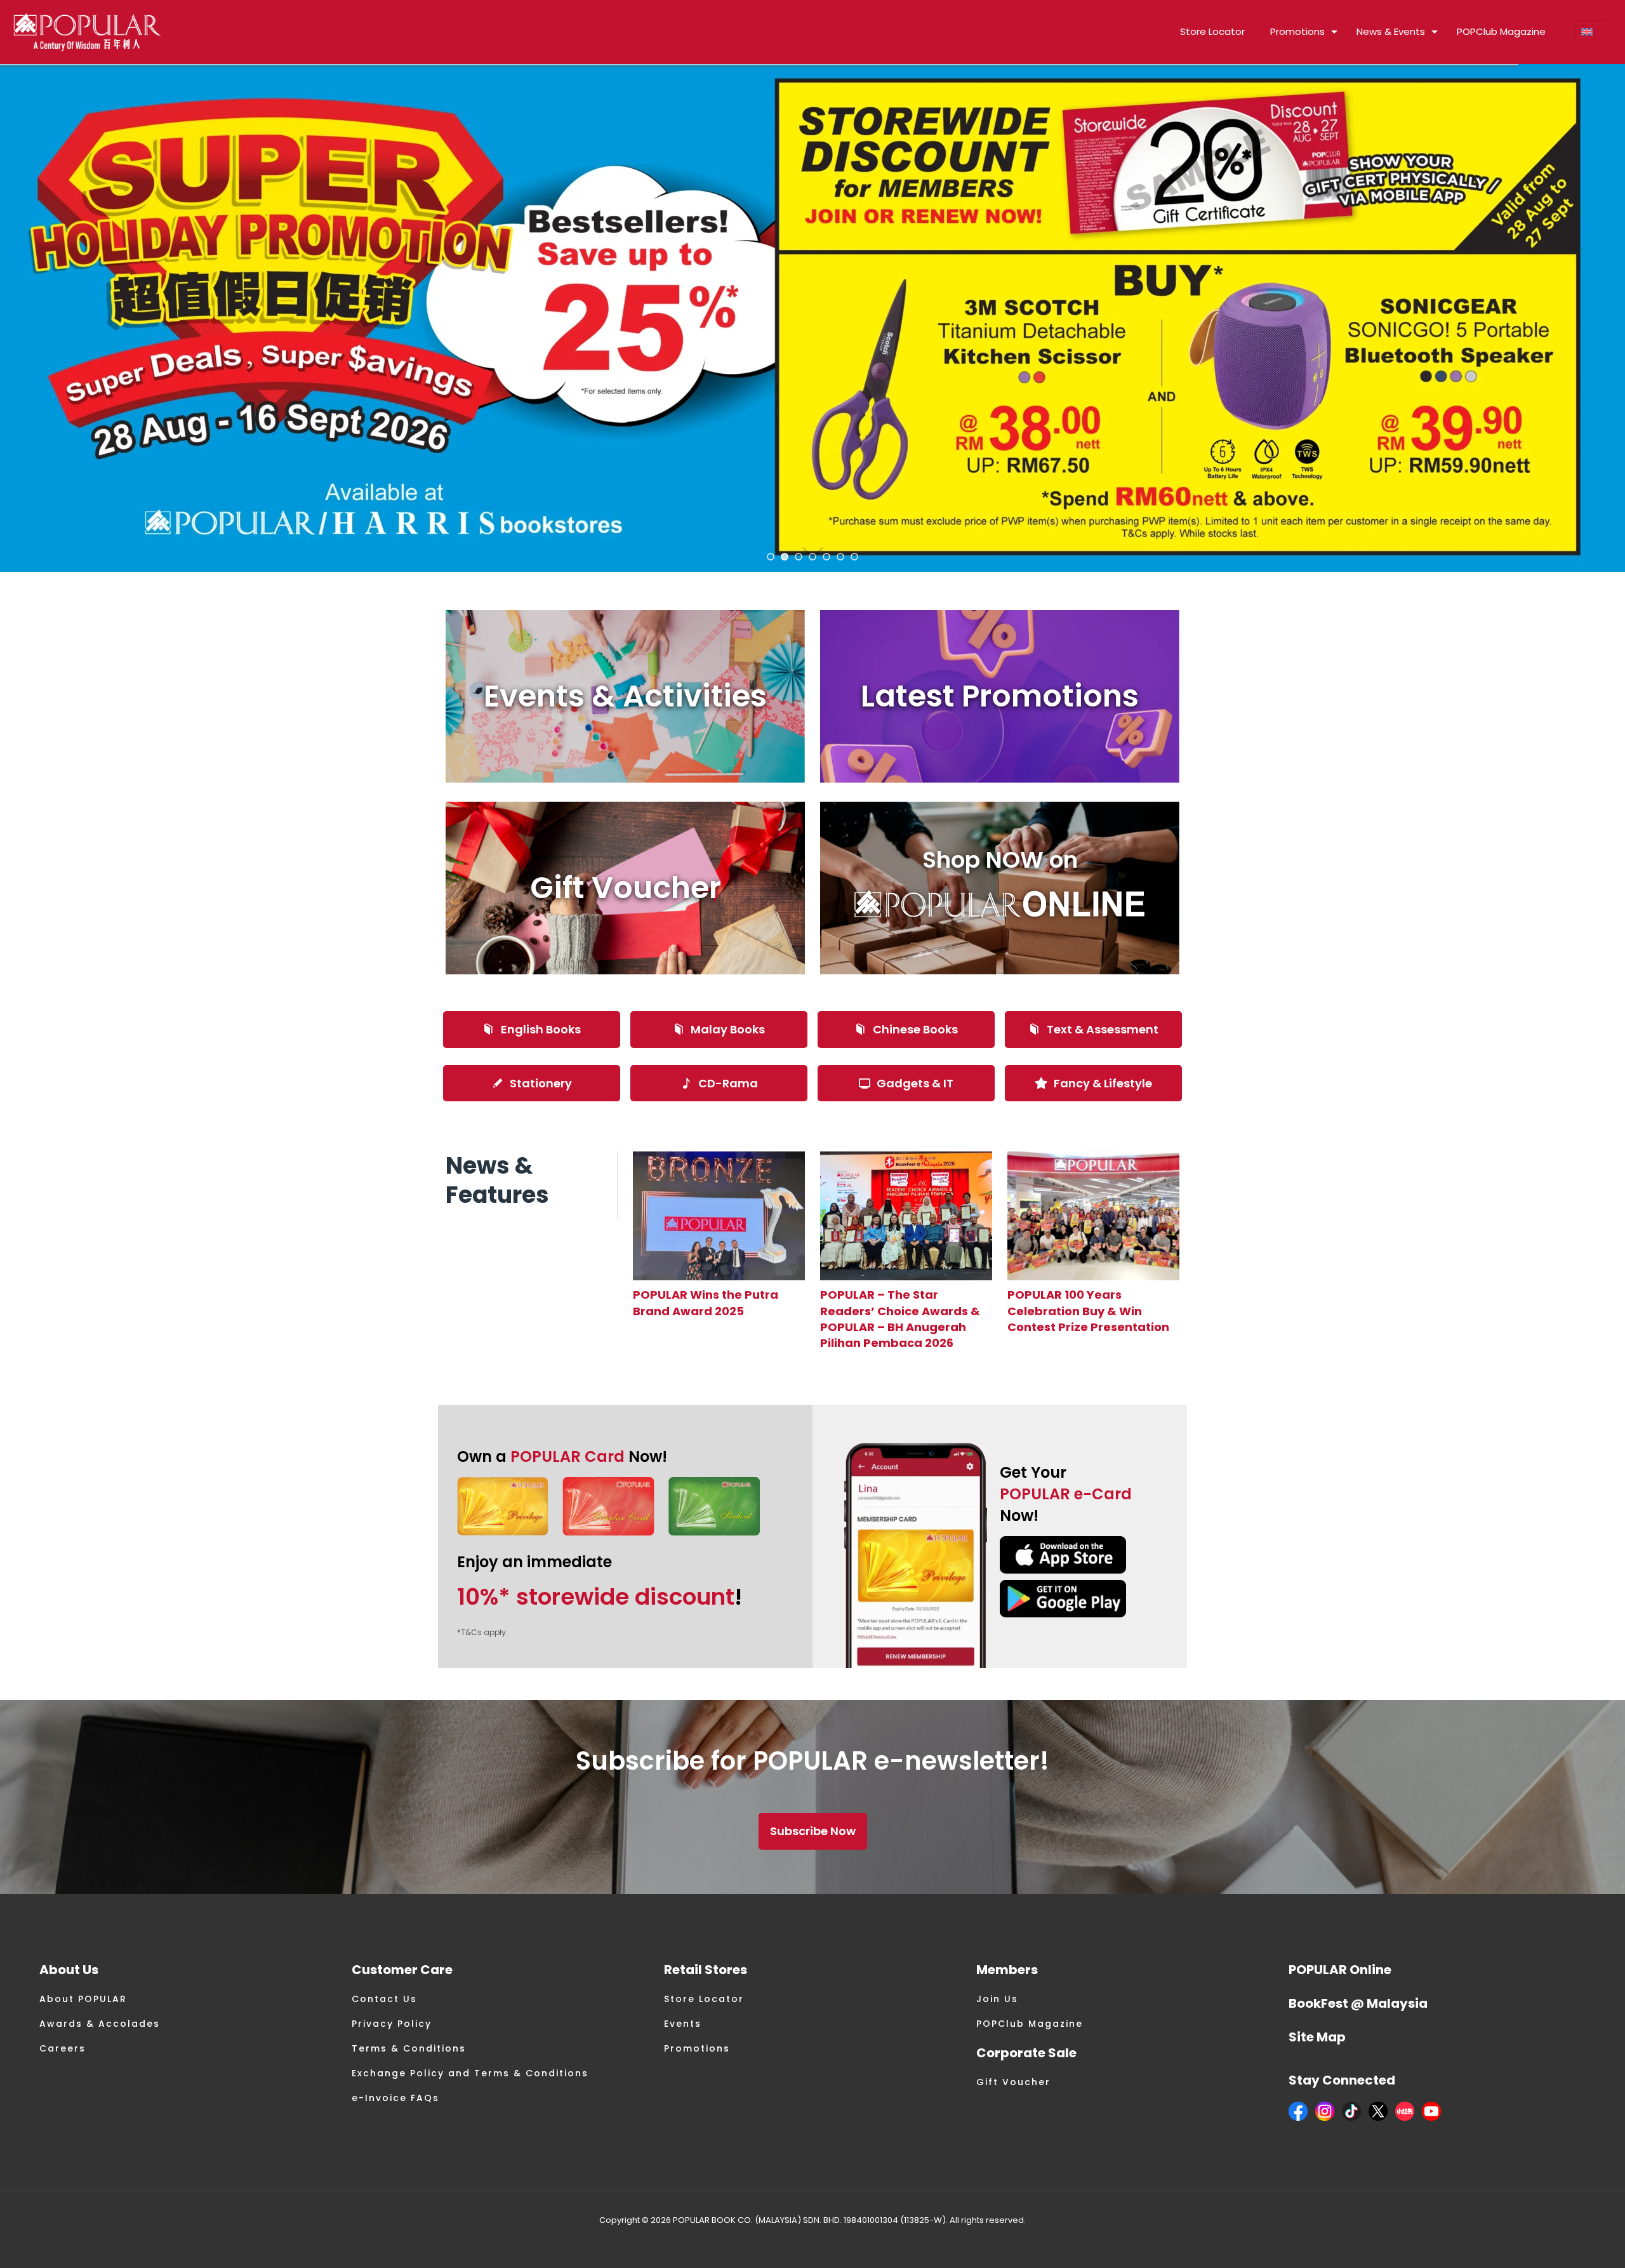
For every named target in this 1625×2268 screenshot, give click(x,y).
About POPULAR (83, 1999)
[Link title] (719, 1216)
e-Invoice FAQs (395, 2098)
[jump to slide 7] (854, 557)
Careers (63, 2048)
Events (683, 2024)
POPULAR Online (1340, 1970)
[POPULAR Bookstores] (87, 32)
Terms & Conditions (409, 2048)
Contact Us (384, 1999)
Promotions (697, 2048)
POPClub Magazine (1030, 2024)
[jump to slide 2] (785, 557)
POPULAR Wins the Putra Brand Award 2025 (706, 1303)
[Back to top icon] (1564, 2242)
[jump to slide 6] (840, 557)
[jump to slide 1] (771, 557)
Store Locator (704, 1999)
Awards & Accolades (100, 2024)
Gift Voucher (1013, 2082)
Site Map (1317, 2037)
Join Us (997, 1999)
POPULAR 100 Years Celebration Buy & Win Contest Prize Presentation (1088, 1310)
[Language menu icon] (1592, 32)
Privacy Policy (392, 2024)
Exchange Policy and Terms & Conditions (470, 2073)
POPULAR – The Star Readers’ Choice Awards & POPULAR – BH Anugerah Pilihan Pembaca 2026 (900, 1319)
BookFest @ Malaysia (1358, 2003)
